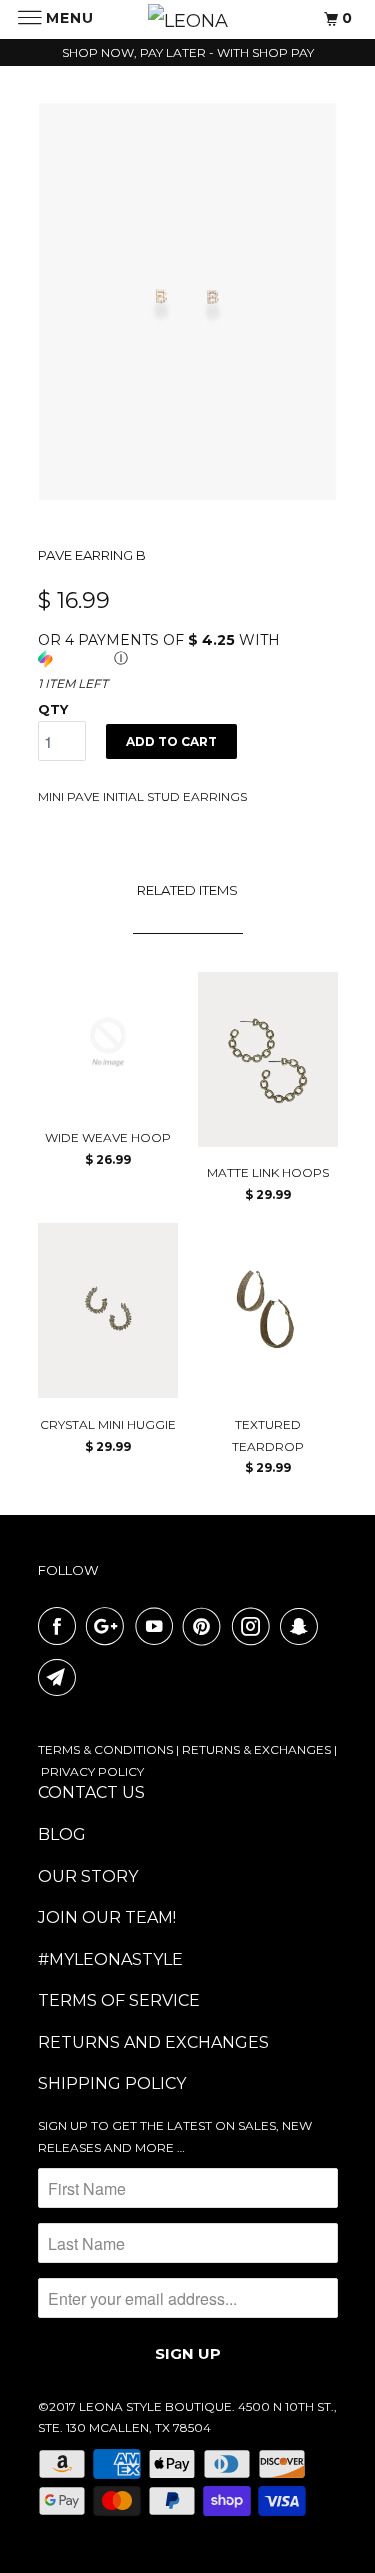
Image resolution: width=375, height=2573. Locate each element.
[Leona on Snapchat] (303, 1626)
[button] (188, 649)
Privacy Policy (92, 1771)
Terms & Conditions (105, 1749)
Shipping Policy (112, 2083)
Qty (53, 709)
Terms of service (119, 2000)
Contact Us (91, 1792)
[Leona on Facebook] (61, 1626)
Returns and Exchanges (153, 2042)
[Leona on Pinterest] (206, 1626)
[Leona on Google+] (109, 1626)
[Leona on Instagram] (255, 1626)
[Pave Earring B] (188, 301)
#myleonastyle (110, 1959)
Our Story (88, 1876)
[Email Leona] (61, 1677)
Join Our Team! (107, 1917)
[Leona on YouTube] (158, 1626)
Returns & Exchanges (256, 1749)
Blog (62, 1834)
